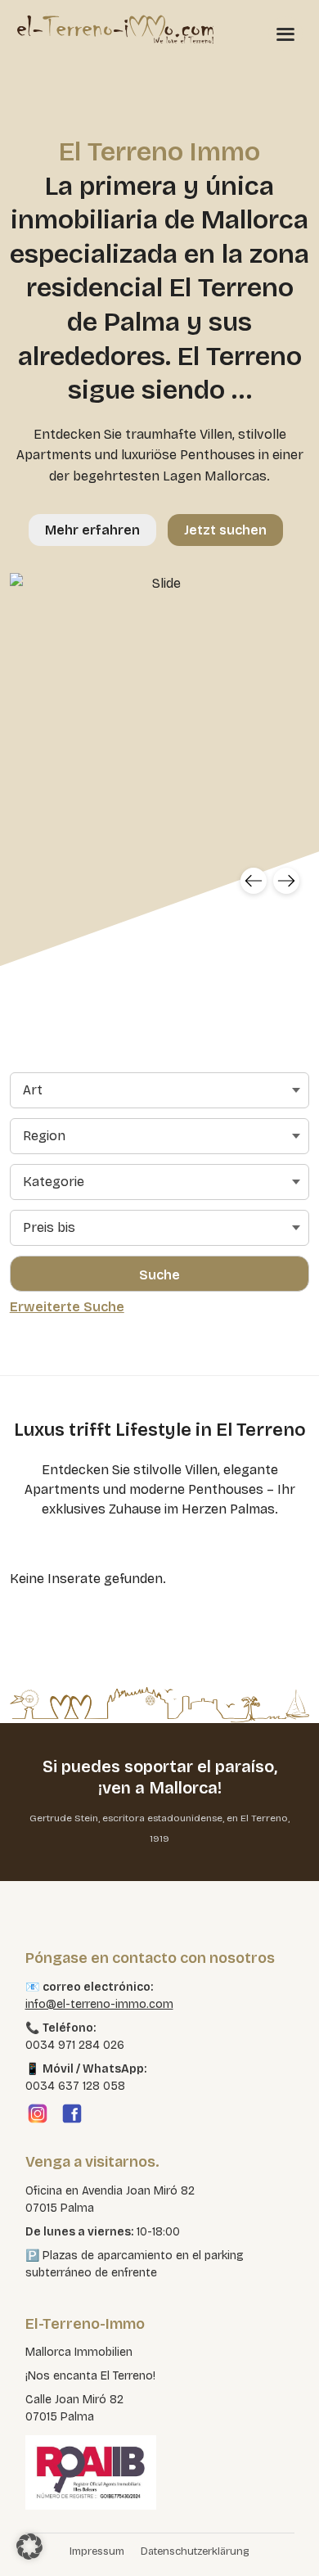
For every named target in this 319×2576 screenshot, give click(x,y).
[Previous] (254, 881)
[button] (29, 2547)
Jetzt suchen (225, 530)
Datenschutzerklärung (195, 2551)
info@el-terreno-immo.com (99, 2004)
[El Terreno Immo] (115, 29)
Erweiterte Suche (67, 1307)
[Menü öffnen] (285, 34)
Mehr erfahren (92, 530)
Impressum (97, 2551)
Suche (159, 1275)
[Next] (286, 881)
